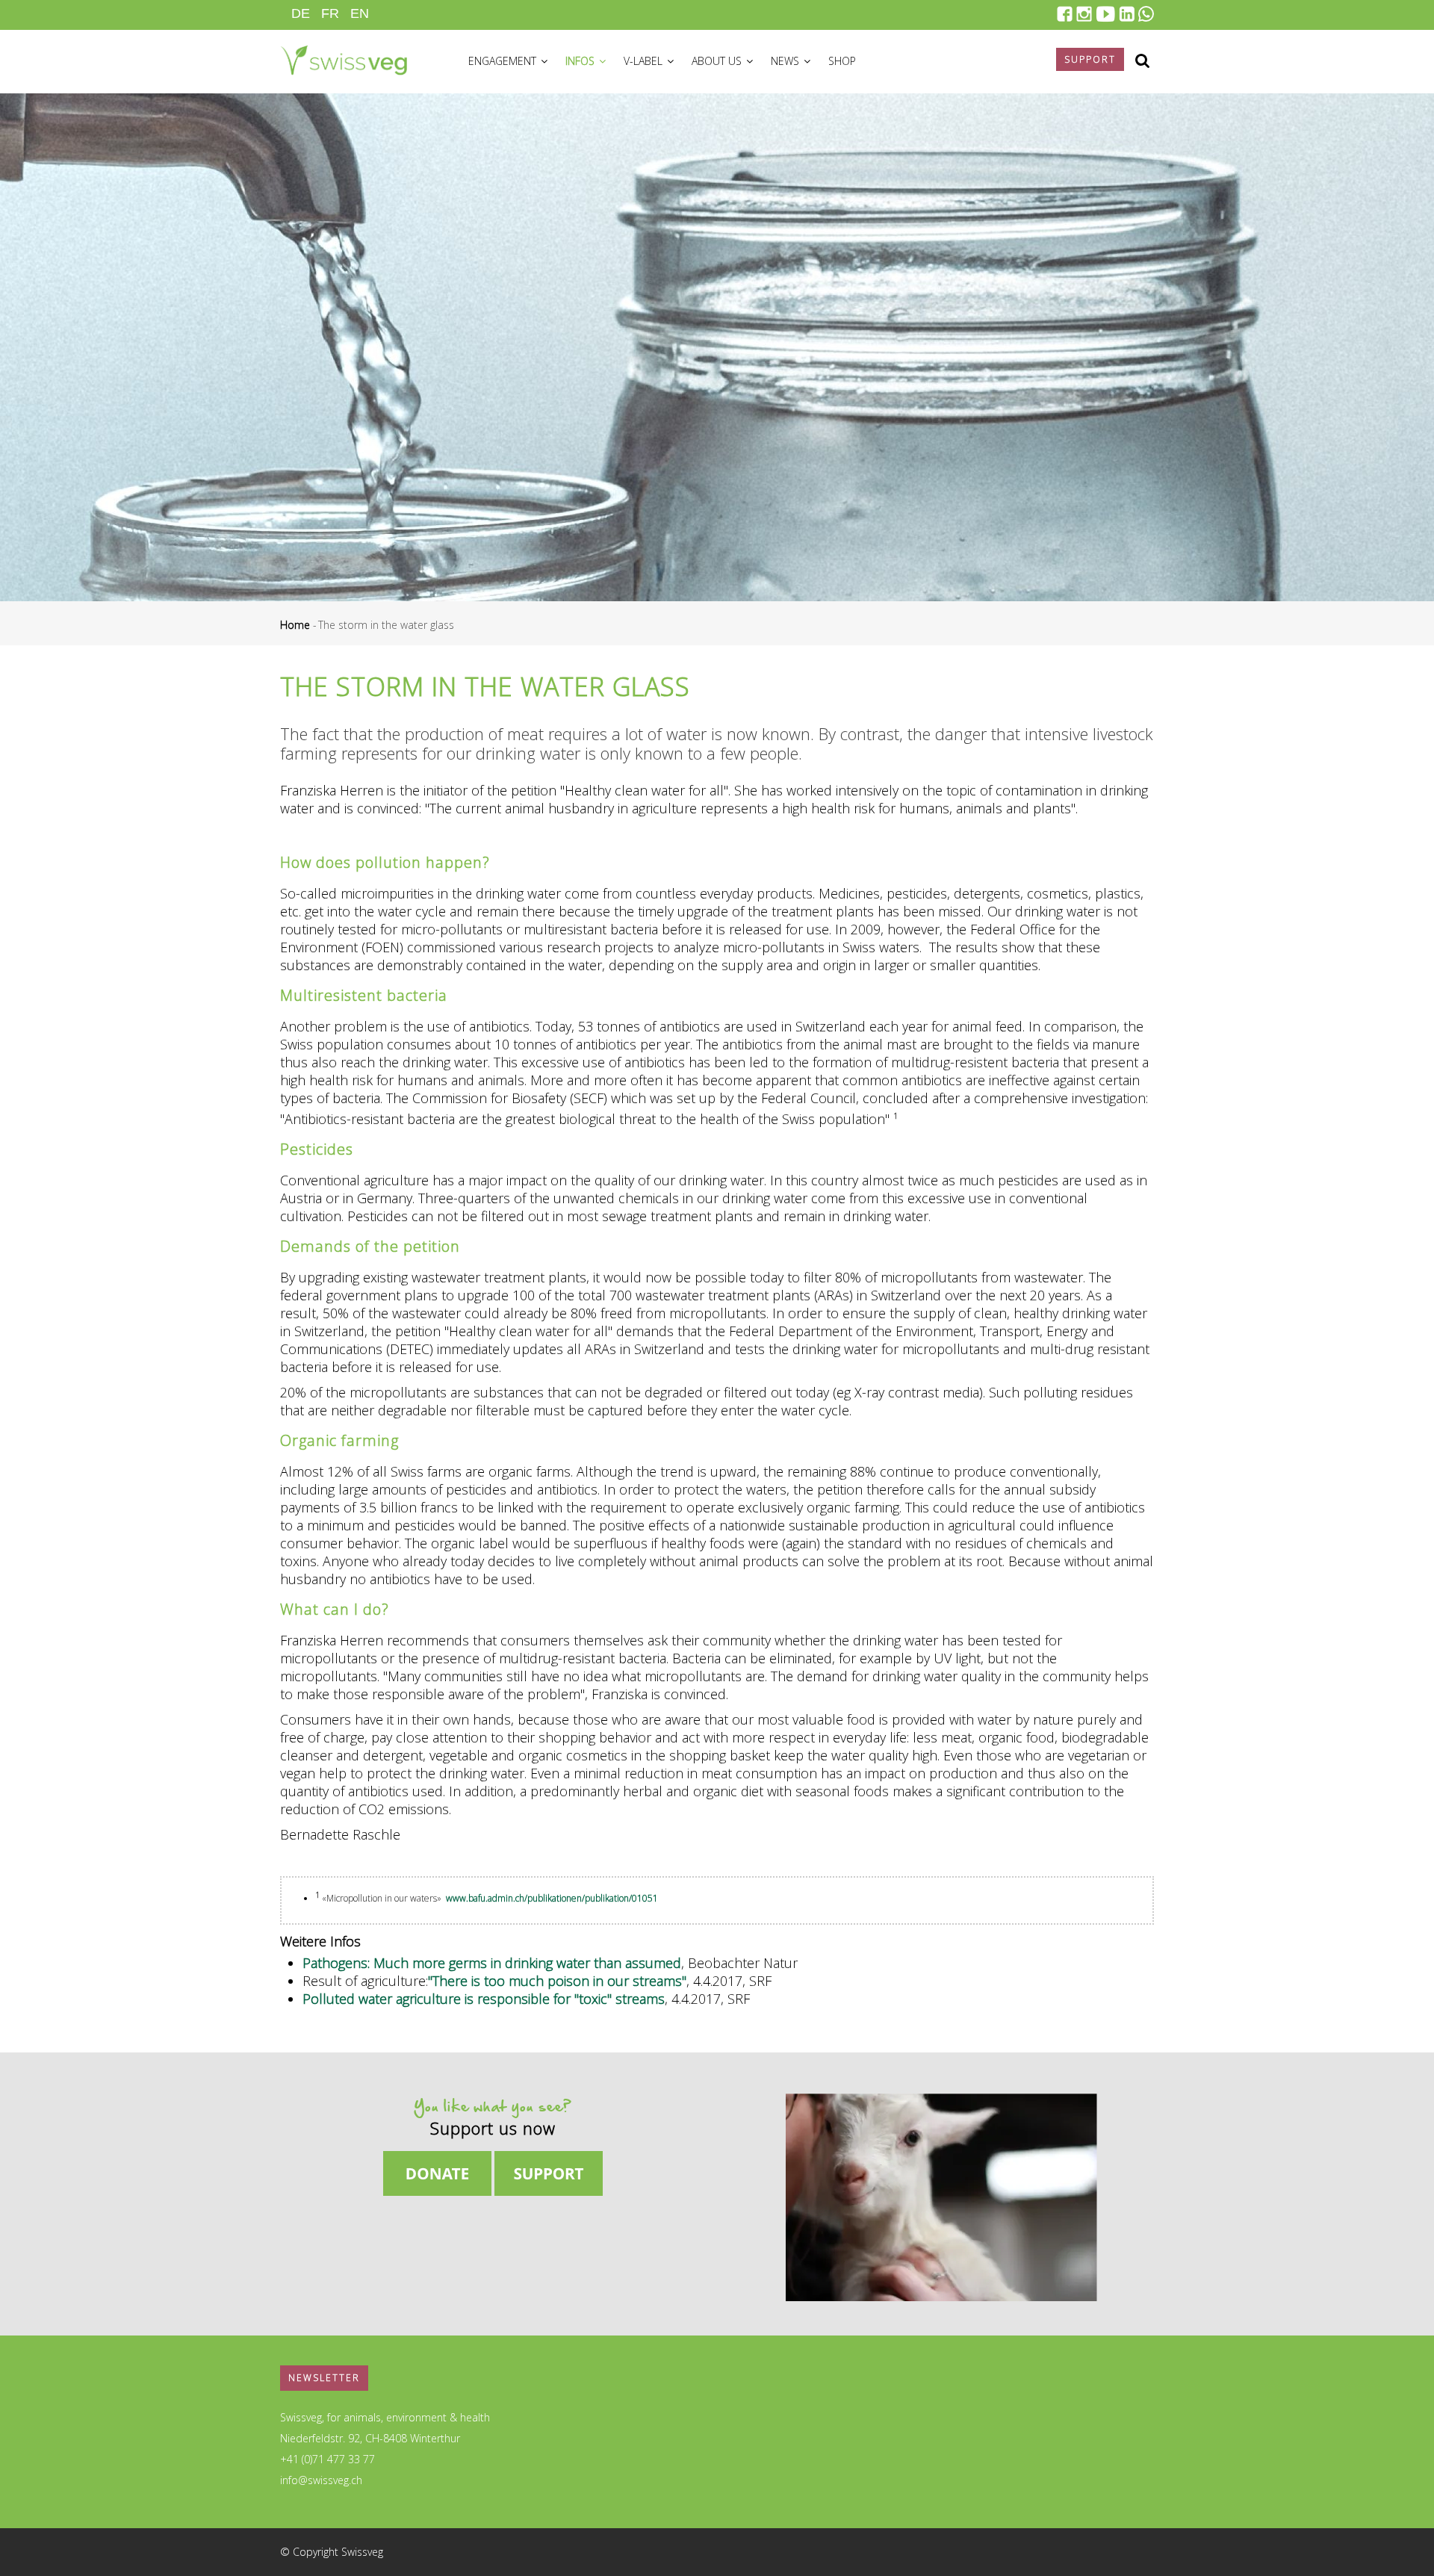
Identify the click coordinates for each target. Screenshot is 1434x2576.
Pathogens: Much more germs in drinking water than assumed (492, 1963)
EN (360, 13)
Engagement (504, 61)
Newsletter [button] (324, 2378)
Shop (842, 61)
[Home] (344, 58)
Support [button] (1090, 59)
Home (295, 625)
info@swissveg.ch (321, 2480)
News (786, 61)
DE (301, 13)
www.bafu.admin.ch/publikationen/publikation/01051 (552, 1898)
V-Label (645, 61)
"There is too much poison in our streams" (557, 1981)
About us (718, 61)
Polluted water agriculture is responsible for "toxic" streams (484, 1999)
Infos (581, 61)
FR (330, 13)
